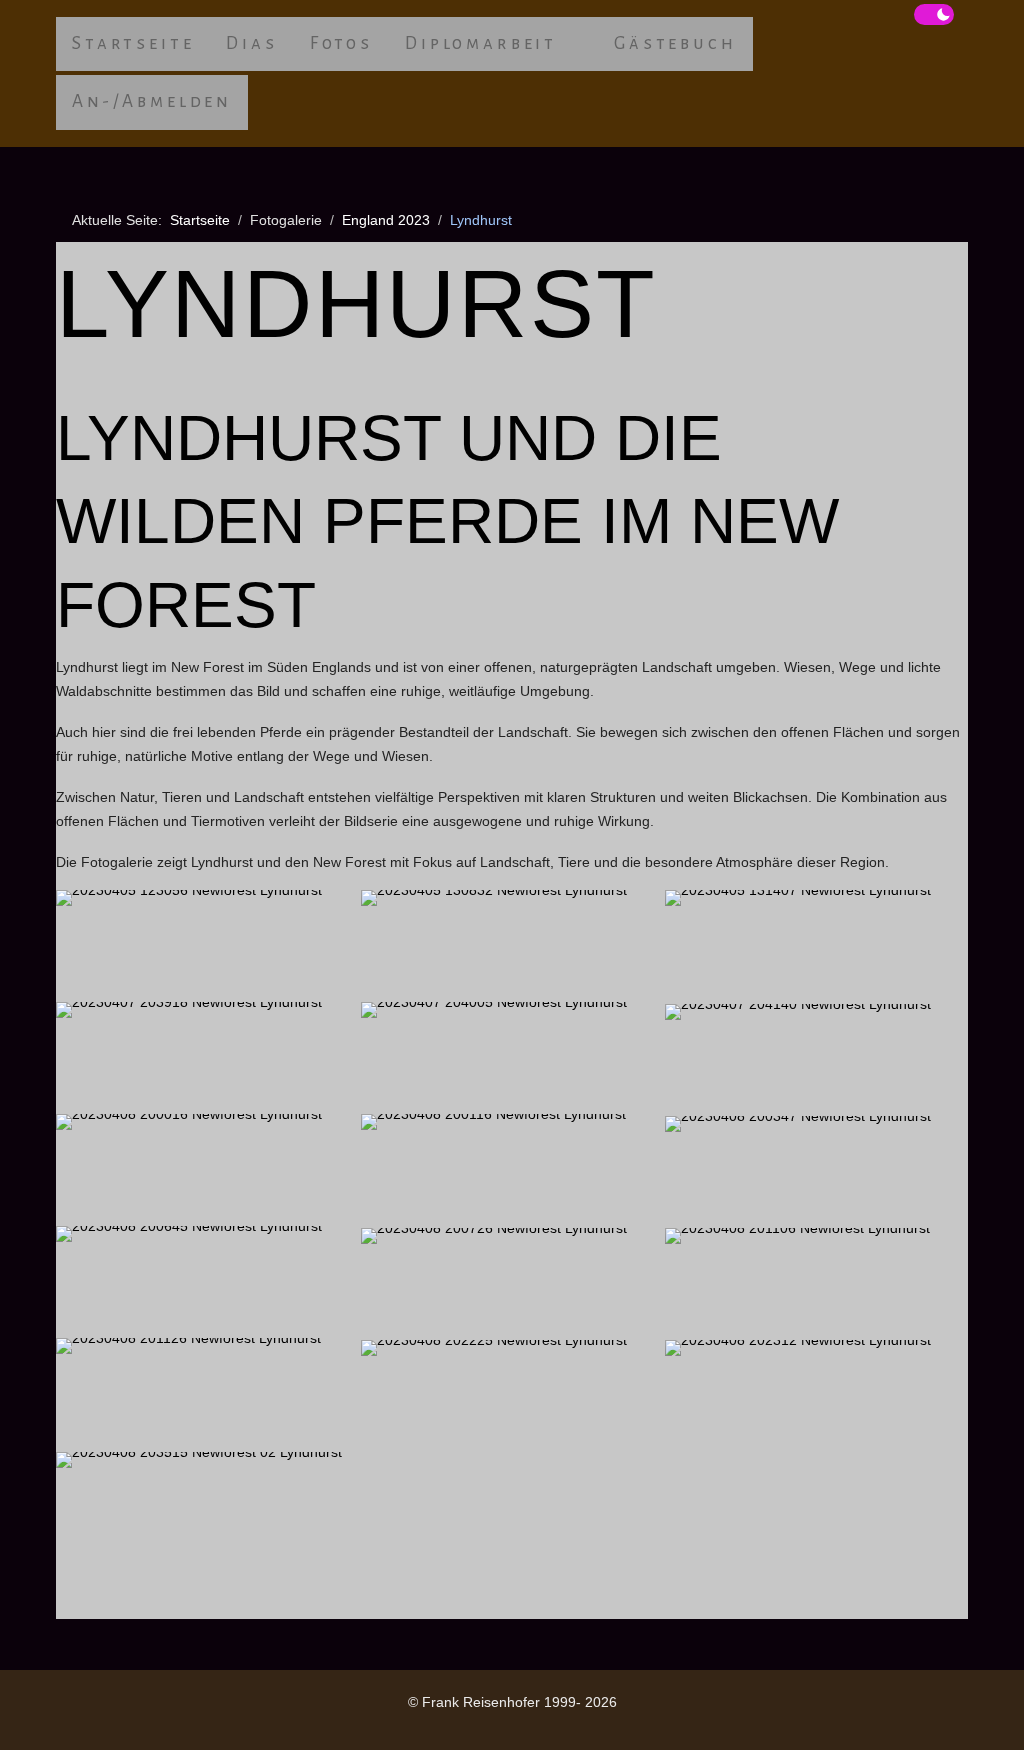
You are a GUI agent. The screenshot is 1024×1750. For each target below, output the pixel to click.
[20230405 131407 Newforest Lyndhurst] (816, 945)
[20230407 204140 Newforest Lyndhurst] (816, 1059)
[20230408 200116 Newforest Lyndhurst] (512, 1169)
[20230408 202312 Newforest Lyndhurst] (816, 1395)
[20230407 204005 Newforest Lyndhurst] (512, 1057)
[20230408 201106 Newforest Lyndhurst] (816, 1283)
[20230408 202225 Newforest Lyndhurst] (512, 1395)
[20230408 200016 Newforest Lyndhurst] (207, 1169)
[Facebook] (66, 1721)
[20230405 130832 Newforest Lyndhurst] (512, 945)
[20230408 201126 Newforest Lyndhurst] (207, 1393)
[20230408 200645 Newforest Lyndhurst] (207, 1281)
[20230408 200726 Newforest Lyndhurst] (512, 1283)
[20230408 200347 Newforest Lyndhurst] (816, 1171)
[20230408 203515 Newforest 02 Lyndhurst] (207, 1507)
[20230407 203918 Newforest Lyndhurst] (207, 1057)
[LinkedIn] (110, 1721)
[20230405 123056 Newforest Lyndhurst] (207, 945)
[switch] (934, 15)
